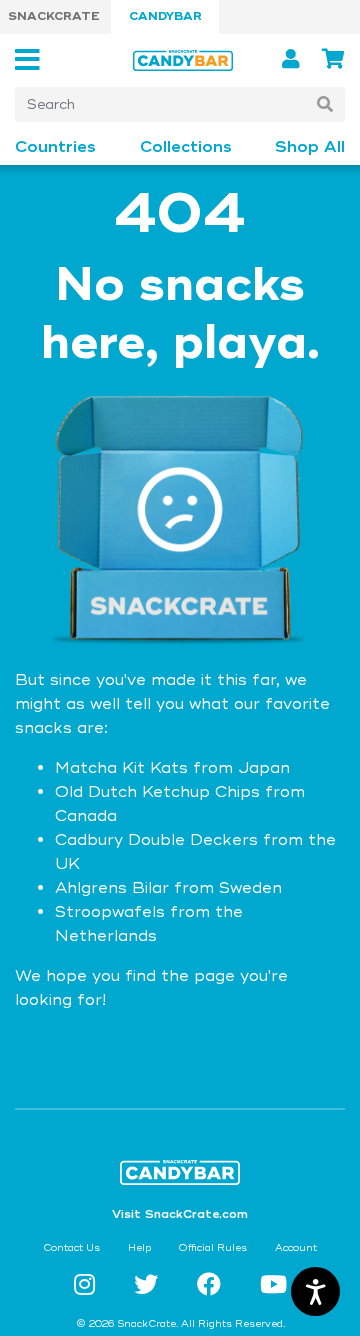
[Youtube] (273, 1285)
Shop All (310, 147)
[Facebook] (212, 1285)
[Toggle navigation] (33, 60)
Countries (55, 147)
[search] (325, 104)
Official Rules (212, 1248)
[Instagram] (88, 1285)
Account (296, 1248)
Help (139, 1248)
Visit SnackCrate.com (180, 1214)
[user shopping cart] (333, 59)
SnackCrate (54, 16)
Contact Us (71, 1248)
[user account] (294, 59)
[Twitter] (149, 1285)
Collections (186, 147)
